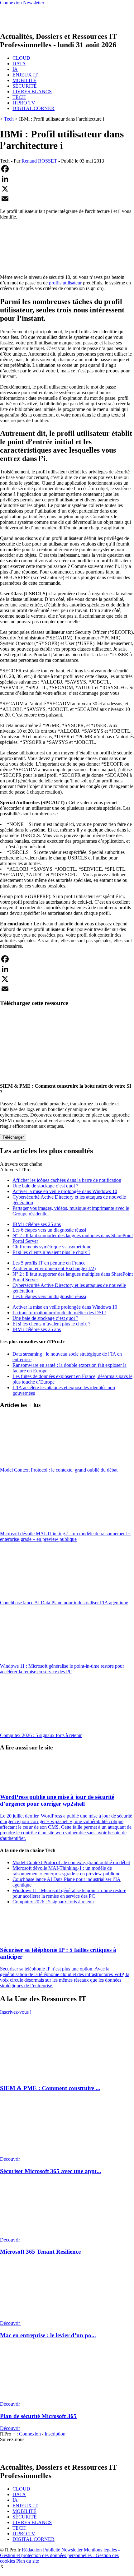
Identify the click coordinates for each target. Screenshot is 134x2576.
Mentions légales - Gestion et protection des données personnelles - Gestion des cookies (60, 2555)
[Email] (67, 199)
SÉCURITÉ (25, 86)
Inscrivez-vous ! (16, 2012)
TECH (19, 97)
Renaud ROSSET (39, 161)
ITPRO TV (24, 103)
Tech (9, 119)
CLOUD (21, 58)
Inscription (55, 2434)
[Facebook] (67, 169)
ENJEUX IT (25, 75)
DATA (19, 64)
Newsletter (72, 2550)
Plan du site (28, 2561)
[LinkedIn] (67, 179)
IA (15, 69)
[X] (67, 189)
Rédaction (32, 2550)
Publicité (52, 2550)
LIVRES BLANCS (32, 92)
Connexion (31, 2434)
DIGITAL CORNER (33, 108)
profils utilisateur (65, 283)
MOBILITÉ (24, 80)
